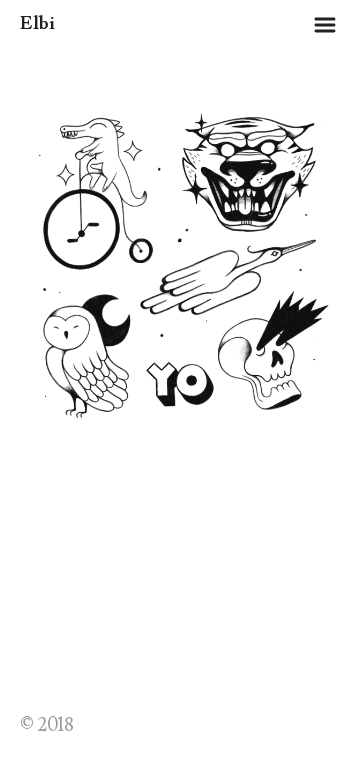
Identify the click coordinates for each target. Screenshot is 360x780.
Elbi (37, 23)
